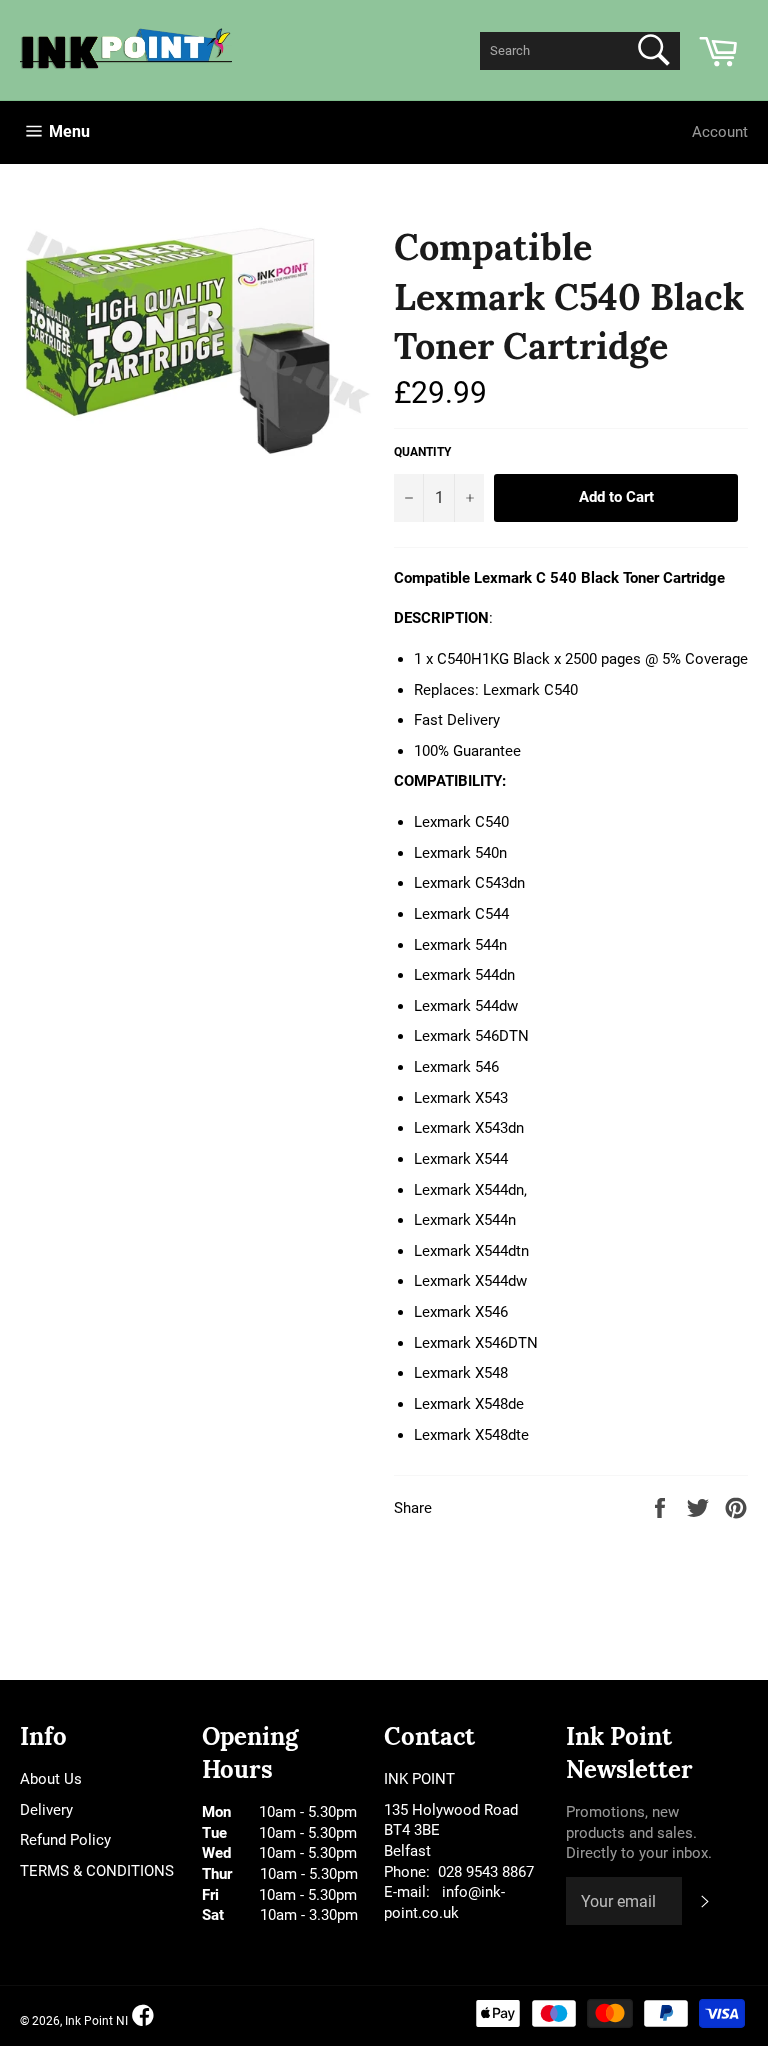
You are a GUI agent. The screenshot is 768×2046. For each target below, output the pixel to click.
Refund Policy (65, 1840)
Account (720, 132)
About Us (51, 1779)
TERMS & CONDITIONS (97, 1871)
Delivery (46, 1810)
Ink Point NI (96, 2021)
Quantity (422, 452)
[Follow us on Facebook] (143, 2016)
